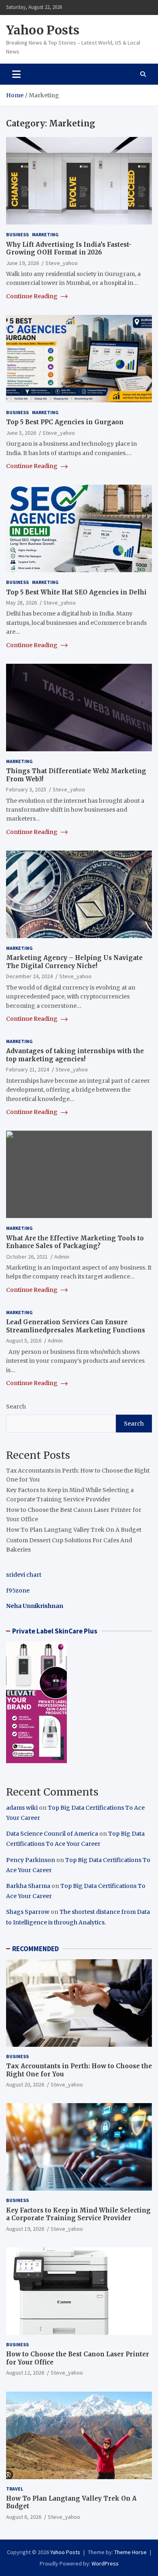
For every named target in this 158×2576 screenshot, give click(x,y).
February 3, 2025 (26, 789)
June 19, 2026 (22, 263)
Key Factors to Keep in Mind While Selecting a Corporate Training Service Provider (78, 2214)
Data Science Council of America (52, 1834)
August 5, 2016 (24, 1340)
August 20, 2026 (25, 2084)
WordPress (105, 2563)
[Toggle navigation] (16, 74)
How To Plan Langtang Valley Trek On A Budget (74, 1530)
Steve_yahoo (62, 263)
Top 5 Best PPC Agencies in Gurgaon (65, 422)
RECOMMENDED (35, 1949)
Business (17, 234)
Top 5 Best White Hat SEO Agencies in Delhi (76, 592)
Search (16, 1407)
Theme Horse (130, 2552)
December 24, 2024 (29, 976)
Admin (62, 1257)
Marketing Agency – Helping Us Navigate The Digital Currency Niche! (74, 962)
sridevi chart (24, 1575)
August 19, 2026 (25, 2229)
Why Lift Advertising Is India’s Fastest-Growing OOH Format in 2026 (69, 249)
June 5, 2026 (21, 433)
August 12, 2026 (25, 2373)
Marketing (45, 234)
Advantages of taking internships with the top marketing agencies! (75, 1055)
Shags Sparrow (28, 1912)
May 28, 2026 (21, 603)
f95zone (18, 1590)
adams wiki (22, 1808)
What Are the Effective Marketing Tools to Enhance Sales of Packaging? (75, 1242)
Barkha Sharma (28, 1886)
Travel (15, 2489)
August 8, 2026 (24, 2517)
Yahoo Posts (43, 30)
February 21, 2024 (28, 1069)
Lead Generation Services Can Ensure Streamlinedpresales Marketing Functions (76, 1326)
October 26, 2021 (27, 1257)
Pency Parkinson (31, 1860)
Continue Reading (32, 296)
